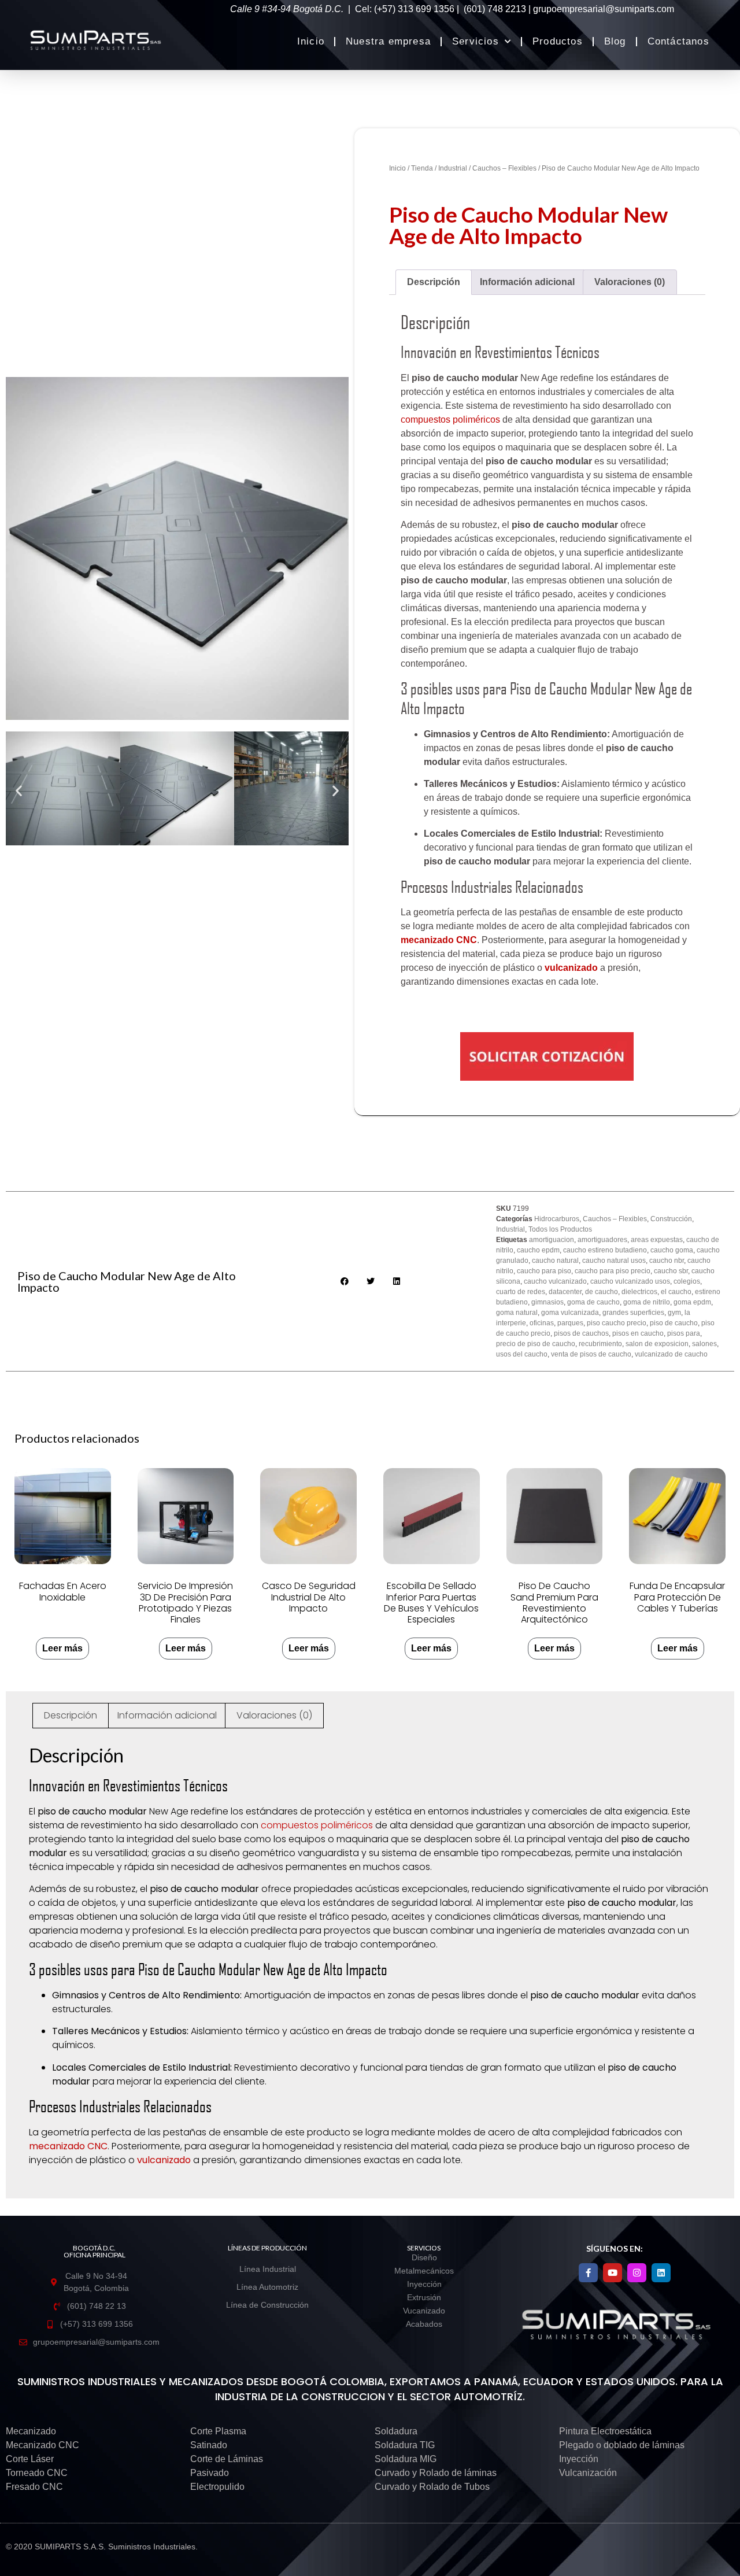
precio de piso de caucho (536, 1344)
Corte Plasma (218, 2431)
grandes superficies (633, 1313)
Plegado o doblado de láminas (622, 2445)
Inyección (579, 2459)
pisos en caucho (638, 1333)
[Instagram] (637, 2273)
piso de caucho (674, 1323)
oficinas (542, 1323)
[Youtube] (613, 2273)
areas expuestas (657, 1240)
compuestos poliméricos (450, 420)
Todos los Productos (560, 1229)
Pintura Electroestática (605, 2431)
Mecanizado (31, 2431)
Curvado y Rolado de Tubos (432, 2487)
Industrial (453, 168)
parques (570, 1323)
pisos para (684, 1333)
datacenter (565, 1292)
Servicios (476, 41)
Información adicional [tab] (527, 282)
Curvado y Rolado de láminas (436, 2473)
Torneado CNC (37, 2473)
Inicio (311, 41)
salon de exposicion (657, 1344)
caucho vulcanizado (555, 1281)
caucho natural (555, 1261)
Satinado (209, 2445)
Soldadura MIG (406, 2459)
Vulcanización (588, 2473)
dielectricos (639, 1292)
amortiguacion (552, 1240)
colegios (687, 1281)
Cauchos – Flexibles (504, 168)
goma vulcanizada (570, 1313)
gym (674, 1313)
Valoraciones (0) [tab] (630, 282)
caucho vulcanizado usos (630, 1281)
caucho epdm (538, 1250)
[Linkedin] (661, 2273)
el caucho (676, 1292)
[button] (19, 791)
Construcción (671, 1219)
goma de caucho (593, 1302)
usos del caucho (522, 1354)
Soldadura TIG (405, 2445)
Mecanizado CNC (42, 2445)
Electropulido (217, 2487)
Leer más (62, 1648)
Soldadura (396, 2431)
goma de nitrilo (647, 1302)
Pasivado (210, 2473)
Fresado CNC (34, 2487)
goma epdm (692, 1302)
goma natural (517, 1313)
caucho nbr (667, 1261)
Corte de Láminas (227, 2459)
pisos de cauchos (581, 1333)
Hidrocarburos (557, 1219)
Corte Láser (30, 2459)
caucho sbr (671, 1271)
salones (704, 1344)
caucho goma (672, 1250)
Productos (558, 41)
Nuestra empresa (388, 41)
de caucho (602, 1292)
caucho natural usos (614, 1261)
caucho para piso (544, 1271)
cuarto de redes (521, 1292)
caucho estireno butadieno (605, 1250)
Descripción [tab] (434, 282)
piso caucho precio (617, 1323)
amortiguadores (602, 1240)
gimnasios (547, 1302)
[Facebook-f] (588, 2273)
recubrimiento (600, 1344)
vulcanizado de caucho (671, 1354)
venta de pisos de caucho (591, 1354)
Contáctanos (678, 41)
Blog (615, 41)
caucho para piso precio (613, 1271)
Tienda (422, 168)
